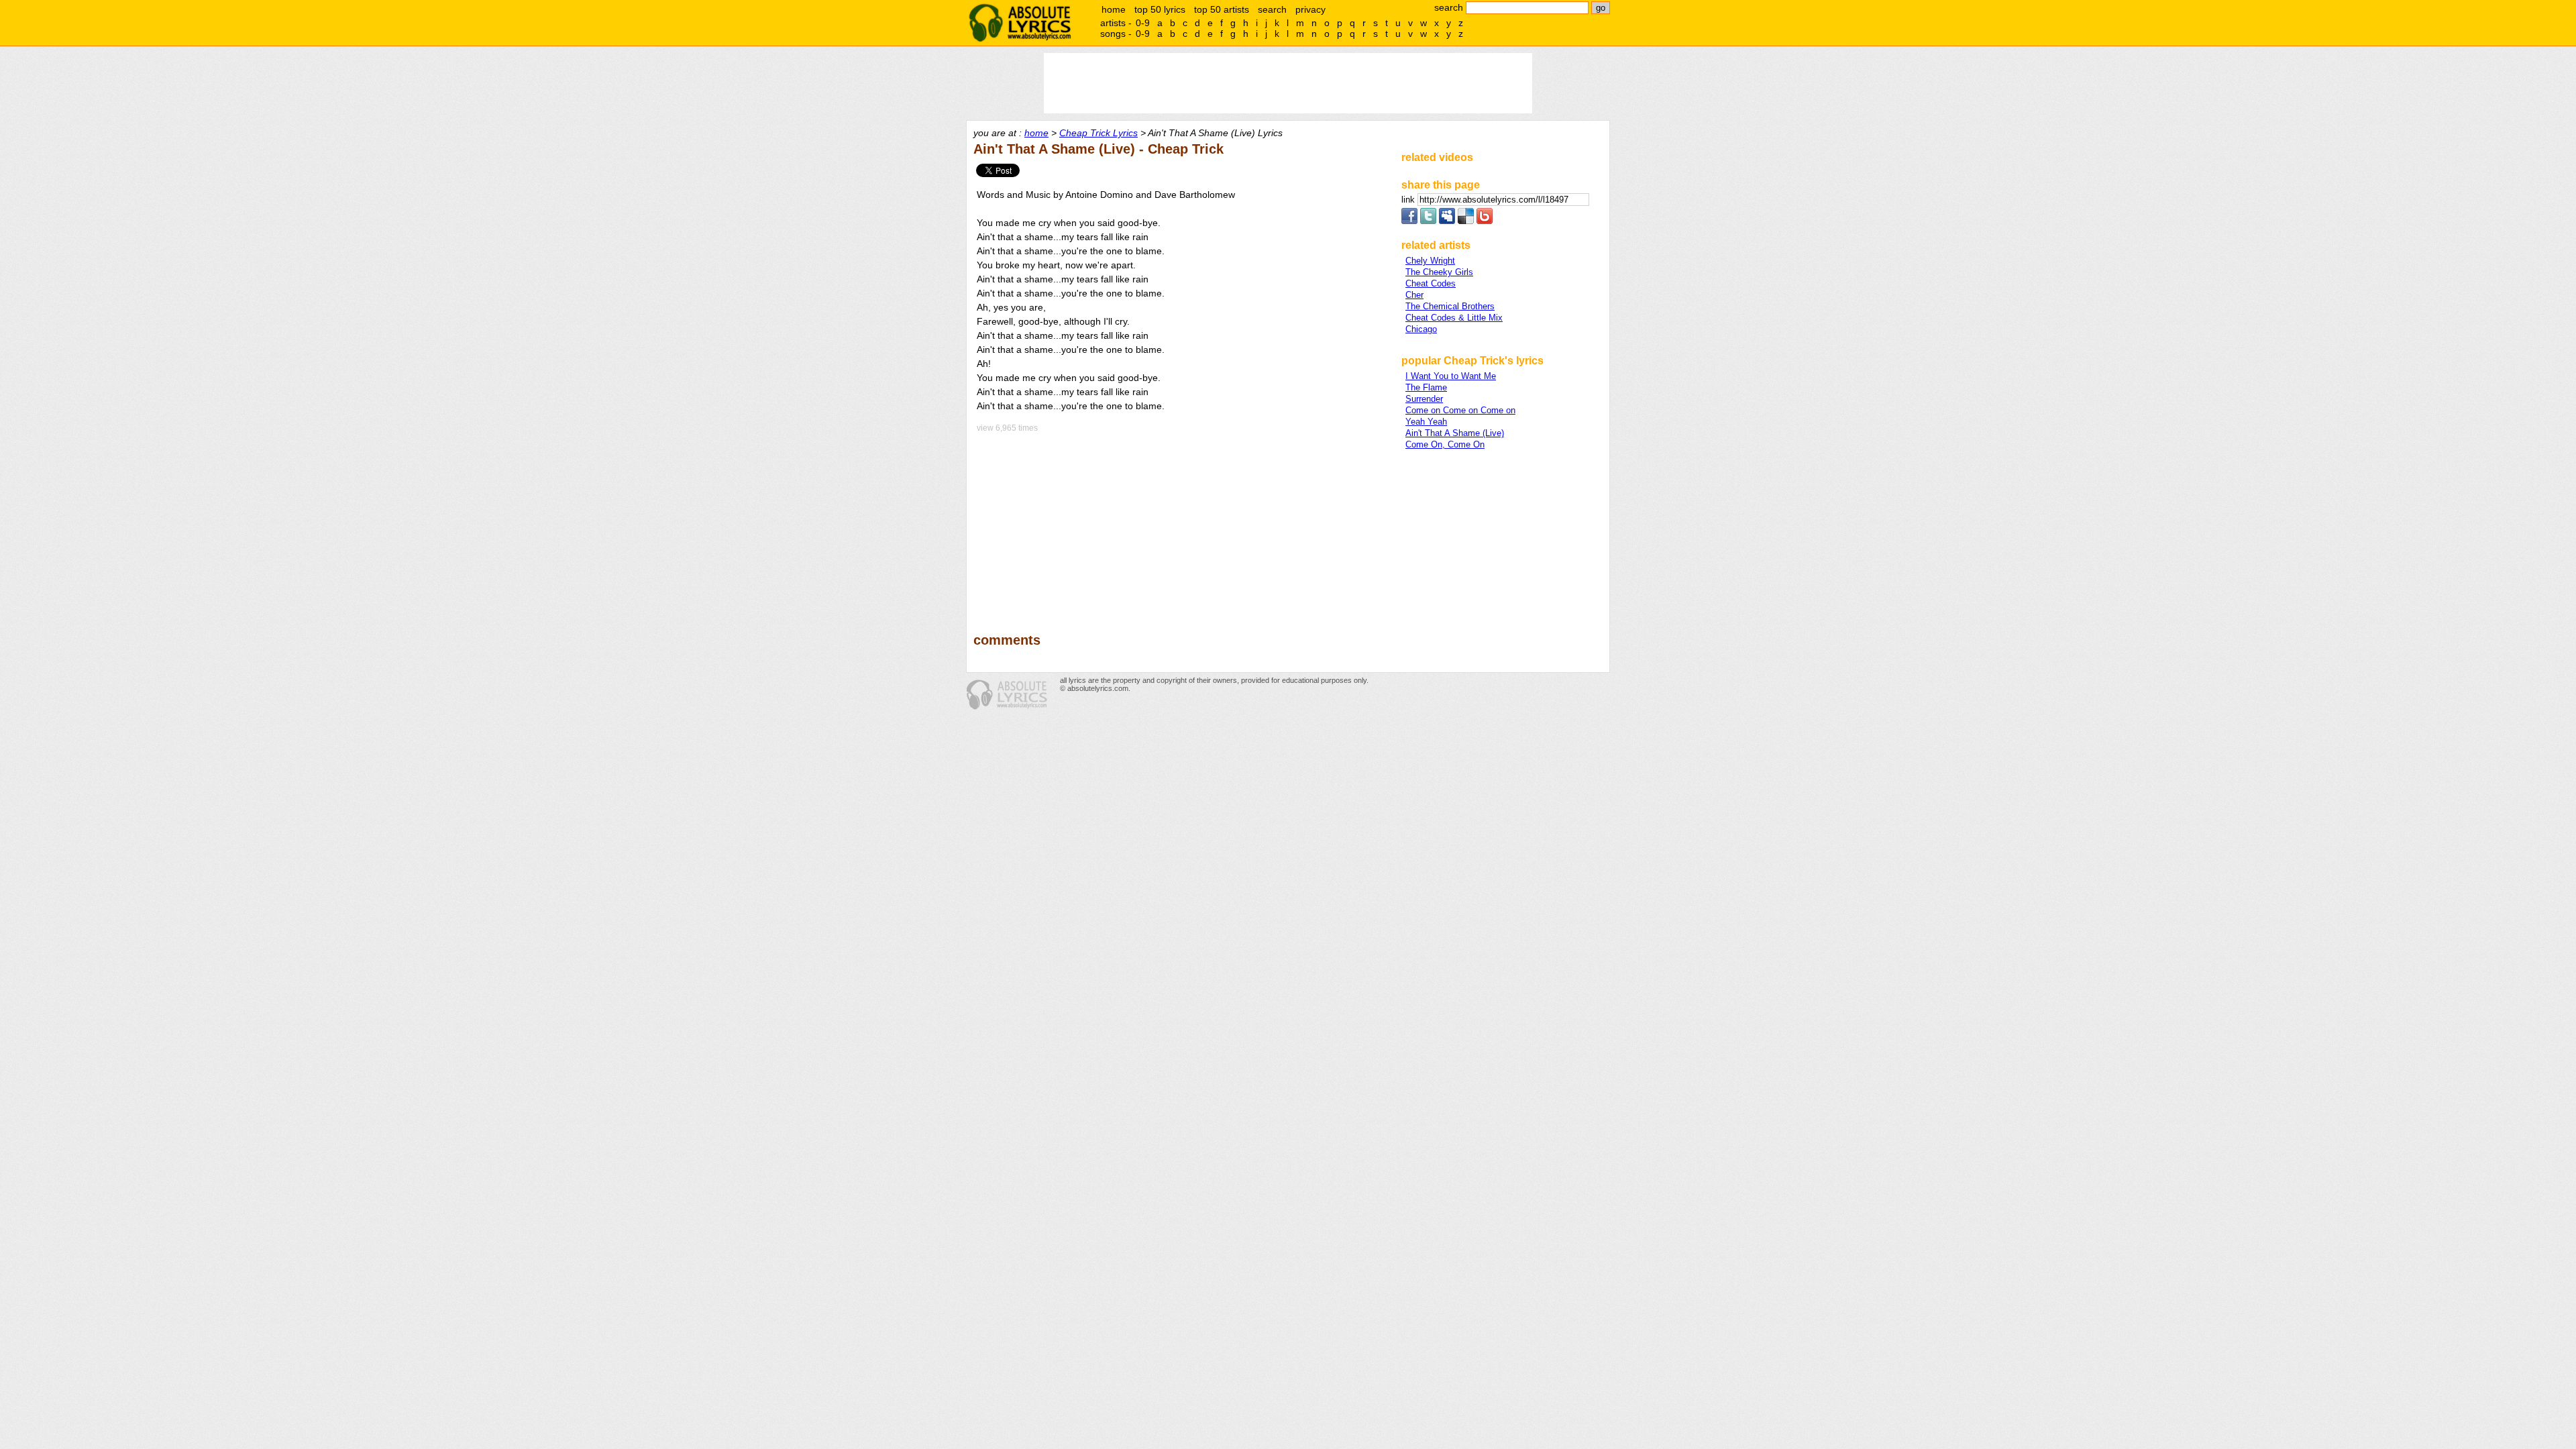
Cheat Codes (1431, 283)
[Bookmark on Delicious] (1466, 221)
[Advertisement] (1181, 523)
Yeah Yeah (1426, 422)
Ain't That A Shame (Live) (1455, 433)
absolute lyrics (1020, 23)
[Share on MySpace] (1447, 221)
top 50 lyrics (1160, 9)
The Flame (1426, 387)
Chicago (1421, 329)
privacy (1310, 9)
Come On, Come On (1445, 444)
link (1409, 200)
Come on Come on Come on (1460, 410)
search (1272, 9)
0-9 (1143, 23)
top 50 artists (1222, 9)
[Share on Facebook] (1409, 221)
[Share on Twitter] (1428, 221)
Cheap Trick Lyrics (1098, 133)
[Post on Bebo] (1485, 221)
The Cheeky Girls (1439, 272)
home (1114, 9)
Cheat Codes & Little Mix (1454, 318)
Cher (1414, 295)
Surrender (1424, 399)
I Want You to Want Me (1451, 376)
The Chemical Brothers (1450, 306)
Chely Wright (1430, 261)
